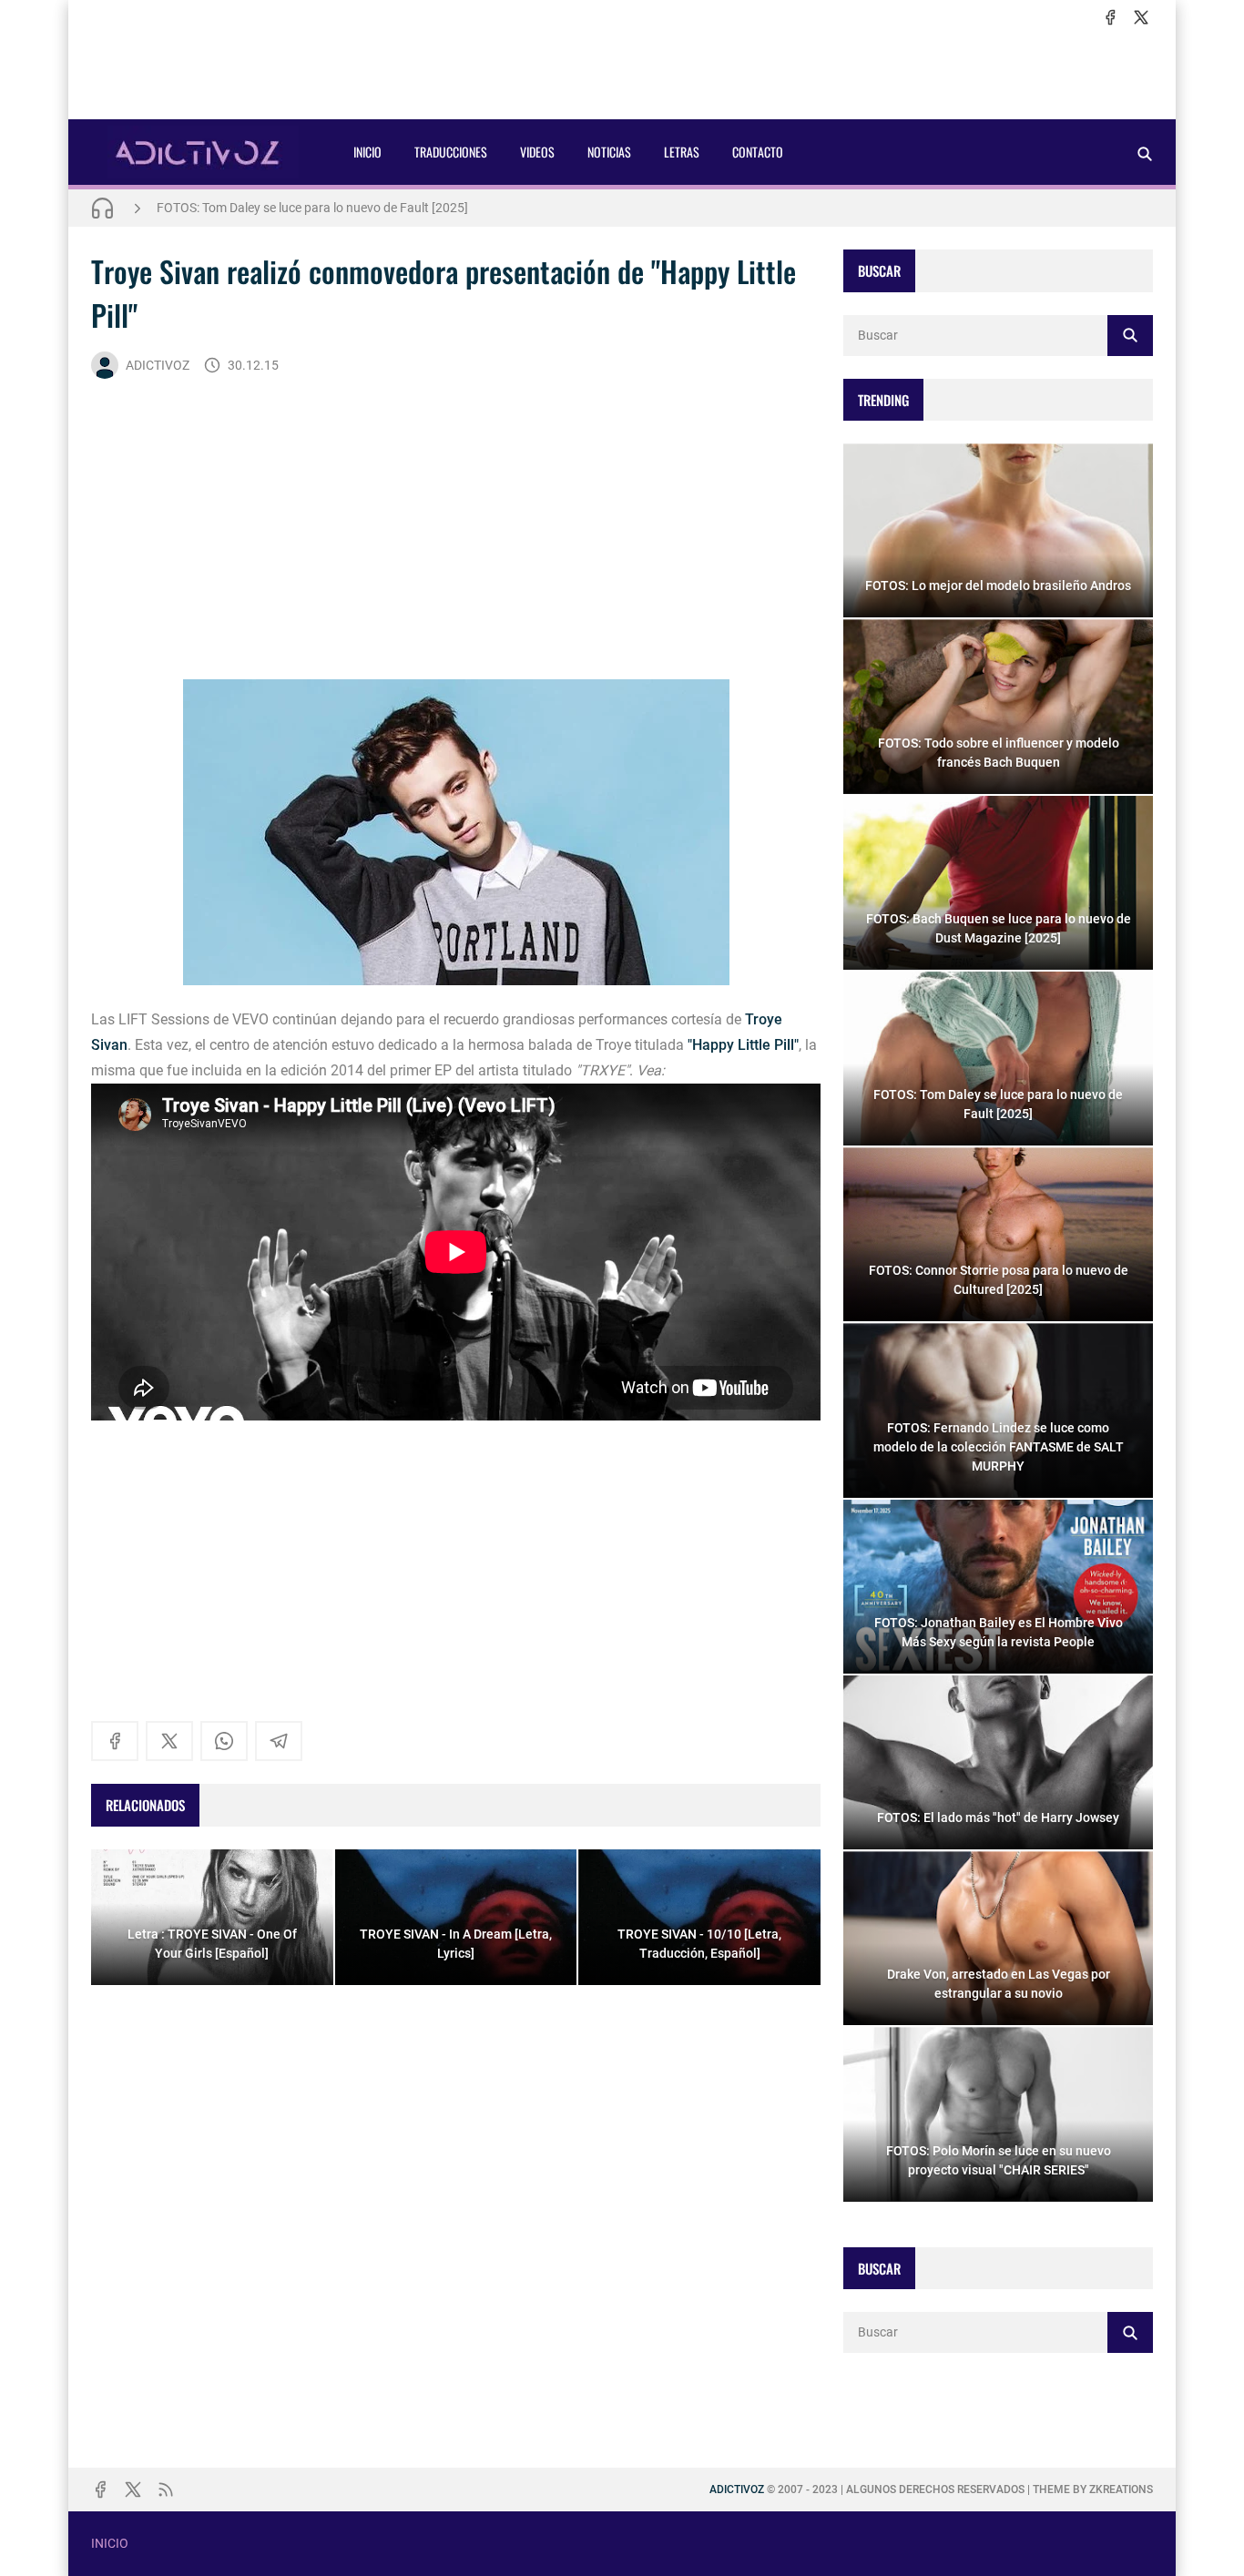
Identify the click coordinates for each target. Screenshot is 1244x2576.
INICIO (367, 152)
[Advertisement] (622, 74)
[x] (1141, 17)
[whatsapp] (224, 1741)
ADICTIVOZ (158, 365)
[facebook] (1110, 17)
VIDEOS (537, 152)
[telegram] (279, 1741)
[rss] (166, 2489)
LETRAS (682, 152)
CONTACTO (758, 152)
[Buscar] (1145, 153)
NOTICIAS (609, 152)
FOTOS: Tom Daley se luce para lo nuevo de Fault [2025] (312, 208)
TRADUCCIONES (451, 152)
